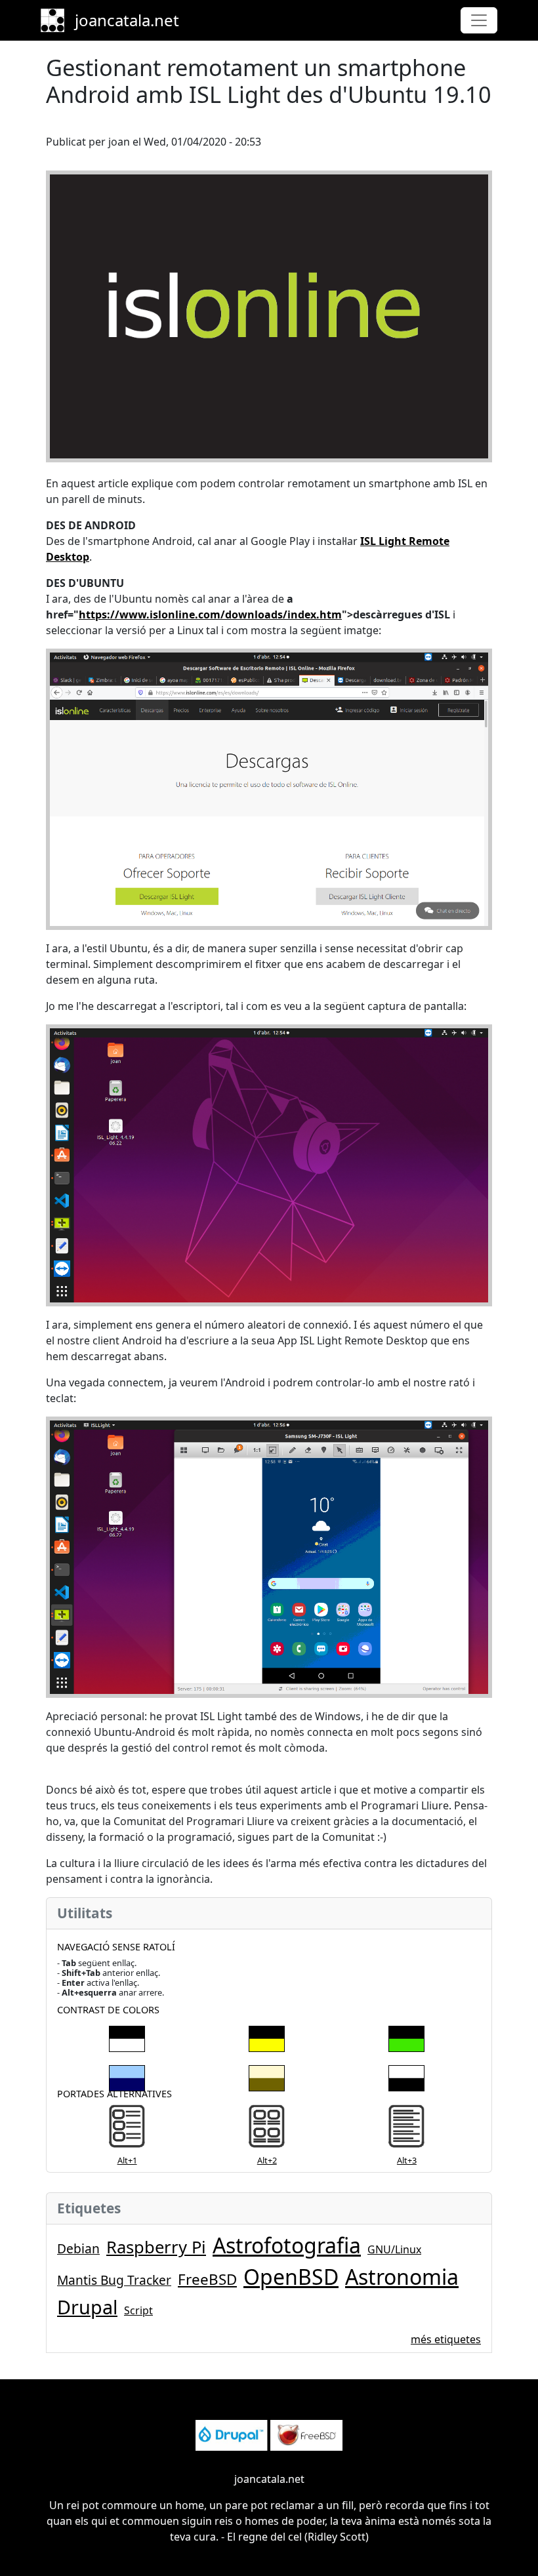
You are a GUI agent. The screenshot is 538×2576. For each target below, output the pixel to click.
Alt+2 (267, 2160)
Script (138, 2310)
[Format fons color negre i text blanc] (127, 2036)
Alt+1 (127, 2160)
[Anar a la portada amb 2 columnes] (267, 2129)
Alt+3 (407, 2160)
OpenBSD (291, 2277)
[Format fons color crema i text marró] (267, 2076)
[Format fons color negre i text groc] (267, 2036)
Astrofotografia (287, 2245)
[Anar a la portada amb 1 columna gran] (127, 2129)
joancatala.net (127, 20)
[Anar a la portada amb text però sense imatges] (406, 2129)
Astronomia (402, 2277)
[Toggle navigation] (479, 20)
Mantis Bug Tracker (114, 2280)
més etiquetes (446, 2339)
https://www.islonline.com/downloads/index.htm (210, 614)
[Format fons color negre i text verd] (406, 2036)
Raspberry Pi (156, 2247)
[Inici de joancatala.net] (58, 20)
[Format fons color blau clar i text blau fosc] (127, 2076)
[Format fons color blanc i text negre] (406, 2076)
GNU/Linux (394, 2249)
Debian (78, 2248)
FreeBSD (207, 2279)
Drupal (87, 2307)
